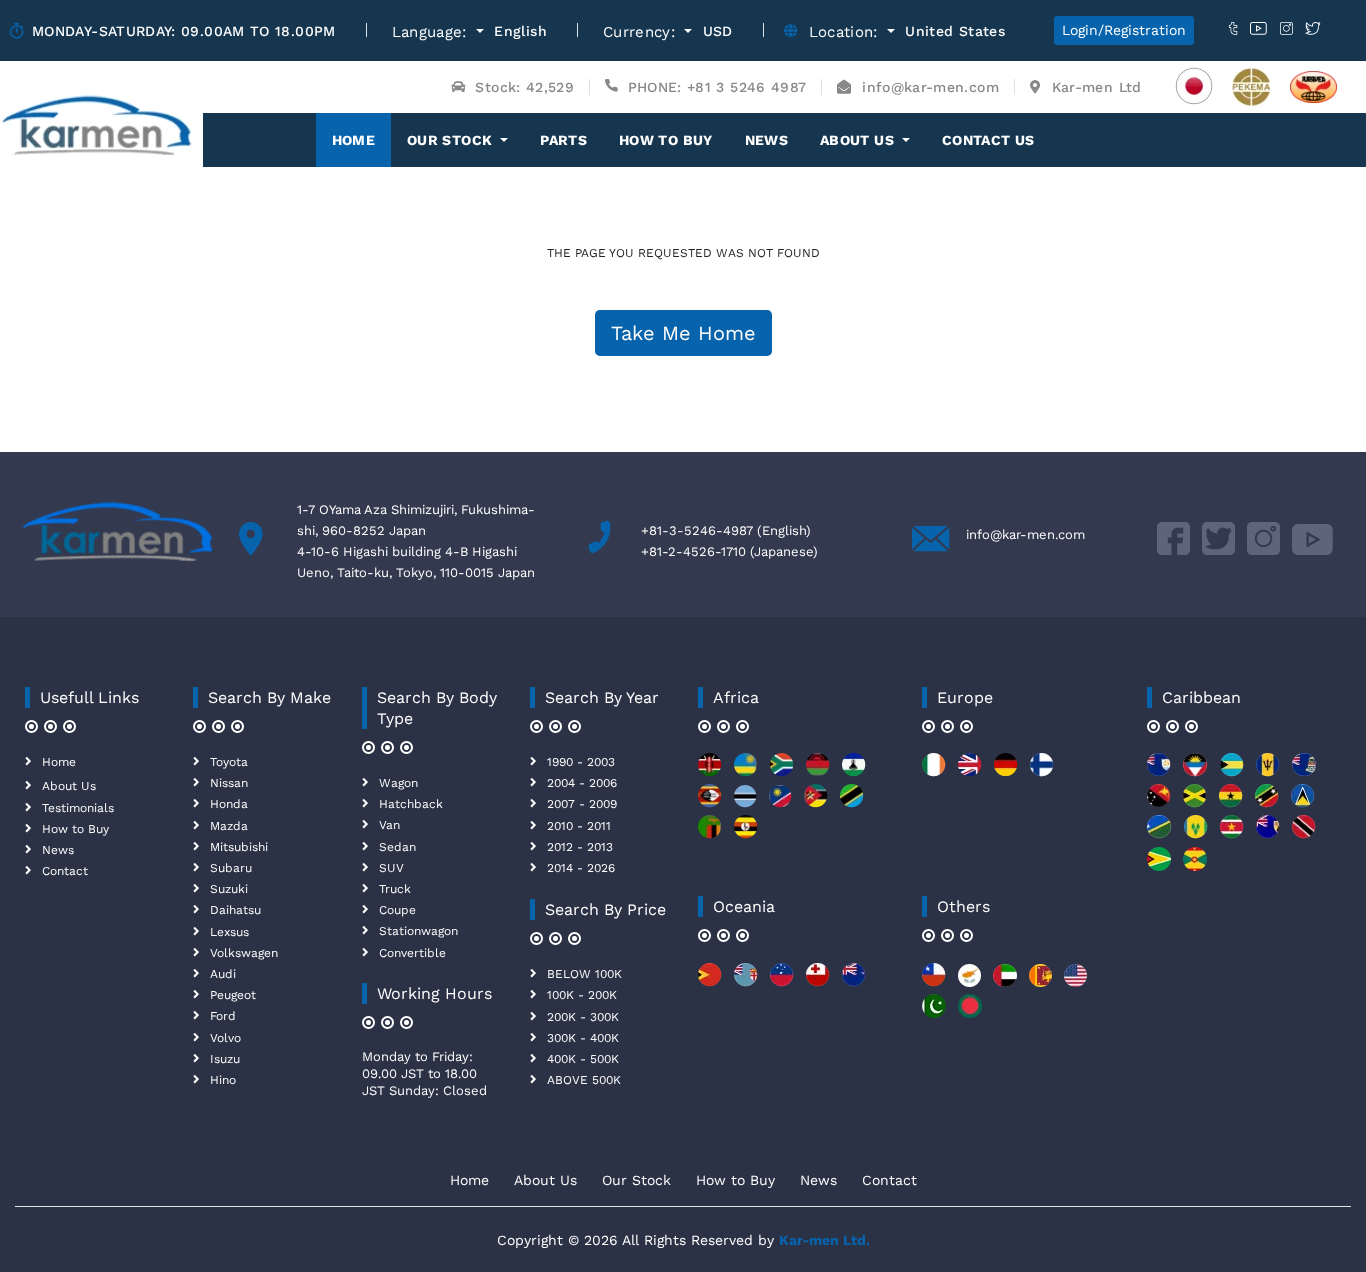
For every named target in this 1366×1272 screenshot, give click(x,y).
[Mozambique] (816, 803)
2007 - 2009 (582, 804)
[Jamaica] (1195, 803)
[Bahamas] (1232, 772)
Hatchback (411, 804)
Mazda (229, 826)
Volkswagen (244, 953)
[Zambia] (710, 834)
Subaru (231, 868)
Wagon (398, 783)
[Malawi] (818, 772)
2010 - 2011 (579, 826)
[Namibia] (780, 803)
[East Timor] (710, 982)
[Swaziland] (710, 803)
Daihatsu (235, 910)
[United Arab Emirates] (1005, 982)
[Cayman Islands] (1304, 772)
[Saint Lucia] (1303, 803)
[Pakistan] (934, 1013)
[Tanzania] (852, 803)
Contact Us (988, 140)
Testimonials (78, 808)
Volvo (225, 1038)
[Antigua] (1195, 772)
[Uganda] (746, 834)
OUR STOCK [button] (452, 140)
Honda (229, 804)
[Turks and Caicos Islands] (1268, 834)
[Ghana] (1231, 803)
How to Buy (666, 140)
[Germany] (1006, 772)
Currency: (642, 32)
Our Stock (636, 1180)
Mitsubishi (239, 847)
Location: (846, 32)
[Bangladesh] (970, 1013)
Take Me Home (683, 333)
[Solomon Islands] (1159, 834)
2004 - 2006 (582, 783)
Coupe (397, 910)
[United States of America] (1075, 982)
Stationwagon (418, 931)
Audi (223, 974)
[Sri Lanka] (1040, 982)
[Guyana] (1159, 866)
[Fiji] (746, 982)
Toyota (229, 762)
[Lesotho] (854, 772)
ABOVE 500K (584, 1080)
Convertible (412, 953)
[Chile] (934, 982)
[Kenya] (710, 772)
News (766, 140)
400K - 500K (583, 1059)
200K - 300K (583, 1017)
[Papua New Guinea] (1159, 803)
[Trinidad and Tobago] (1304, 834)
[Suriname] (1232, 834)
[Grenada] (1195, 866)
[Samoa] (782, 982)
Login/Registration (1124, 30)
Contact (65, 871)
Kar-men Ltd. (824, 1240)
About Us (69, 786)
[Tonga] (818, 982)
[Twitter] (1218, 550)
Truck (395, 889)
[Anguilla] (1159, 772)
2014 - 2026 (581, 868)
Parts (563, 140)
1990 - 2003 (581, 762)
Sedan (397, 847)
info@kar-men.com (1025, 534)
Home (361, 139)
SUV (391, 868)
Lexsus (229, 932)
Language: (432, 32)
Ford (223, 1016)
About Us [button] (859, 140)
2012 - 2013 (580, 847)
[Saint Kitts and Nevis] (1267, 803)
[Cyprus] (969, 982)
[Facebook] (1173, 550)
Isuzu (225, 1059)
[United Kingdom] (970, 772)
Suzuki (229, 889)
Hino (223, 1080)
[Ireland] (934, 772)
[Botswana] (745, 803)
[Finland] (1042, 772)
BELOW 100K (584, 974)
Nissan (229, 783)
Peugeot (233, 995)
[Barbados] (1268, 772)
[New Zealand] (854, 982)
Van (389, 825)
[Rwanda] (746, 772)
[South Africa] (782, 772)
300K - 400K (583, 1038)
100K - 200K (582, 995)
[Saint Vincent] (1196, 834)
